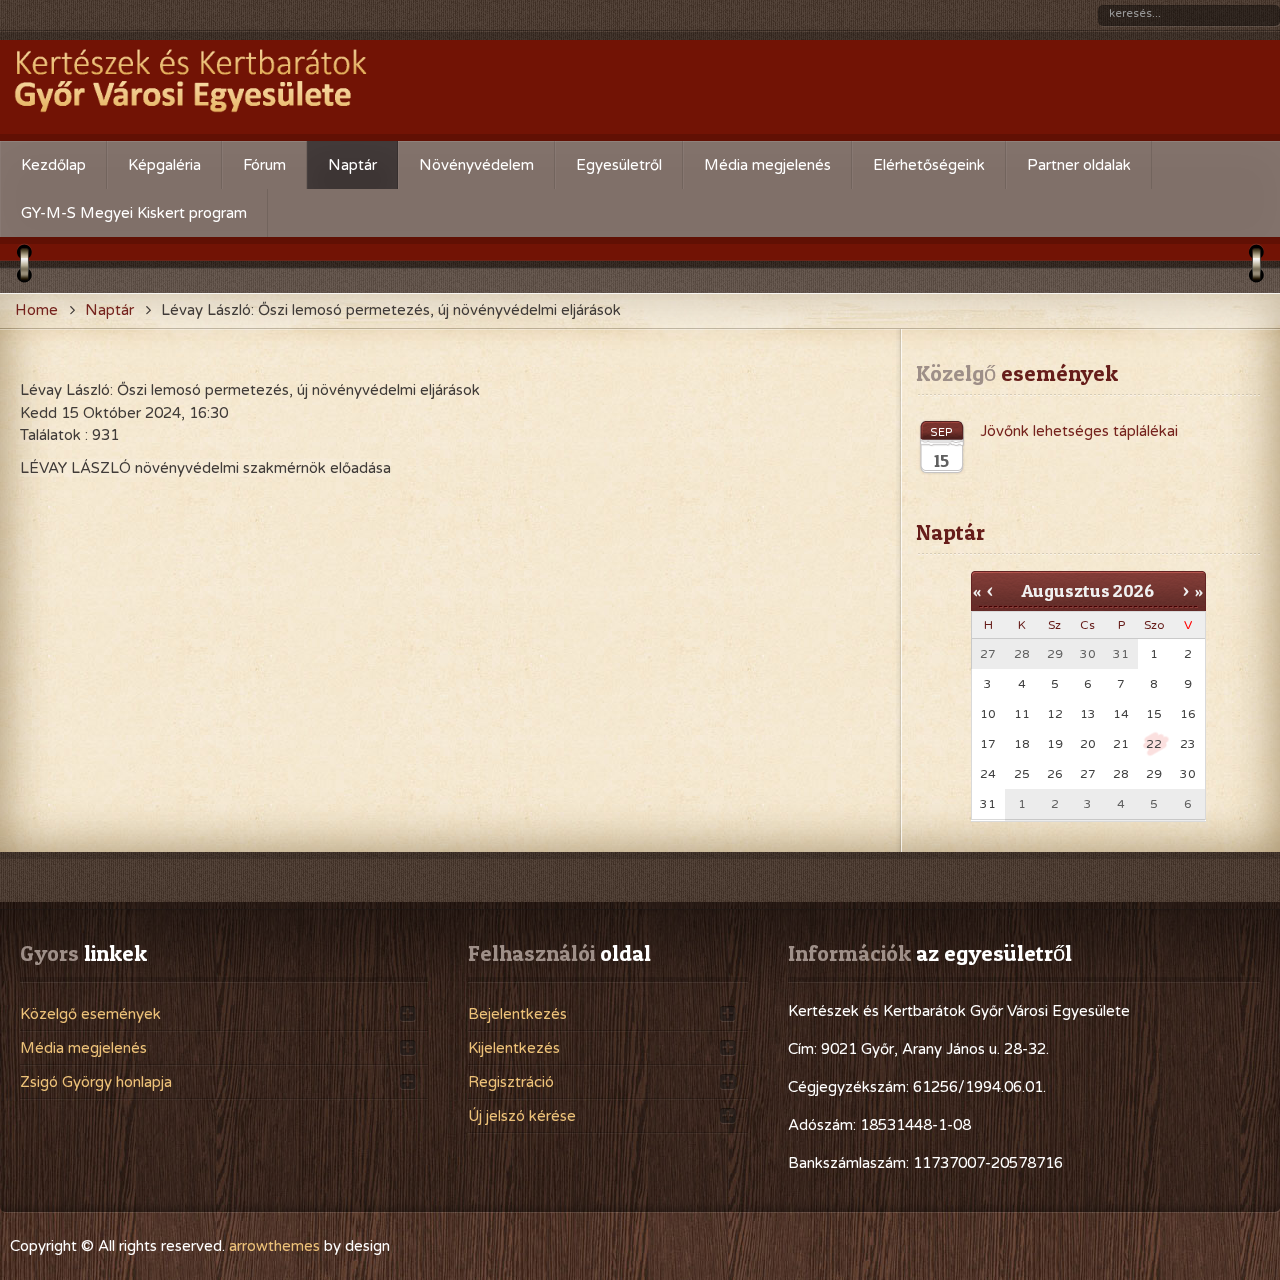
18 (1022, 744)
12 (1055, 714)
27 (1088, 774)
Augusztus (1065, 590)
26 (1055, 774)
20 (1088, 744)
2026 (1133, 590)
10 (988, 714)
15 (1154, 714)
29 (1154, 774)
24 (988, 774)
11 (1022, 714)
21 (1121, 744)
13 (1088, 714)
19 (1055, 744)
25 (1022, 774)
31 (988, 804)
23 (1188, 744)
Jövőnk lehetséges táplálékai (1079, 431)
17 (988, 744)
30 (1188, 774)
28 (1121, 774)
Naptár (109, 310)
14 (1121, 714)
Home (36, 310)
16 (1188, 714)
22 (1154, 744)
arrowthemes (274, 1246)
